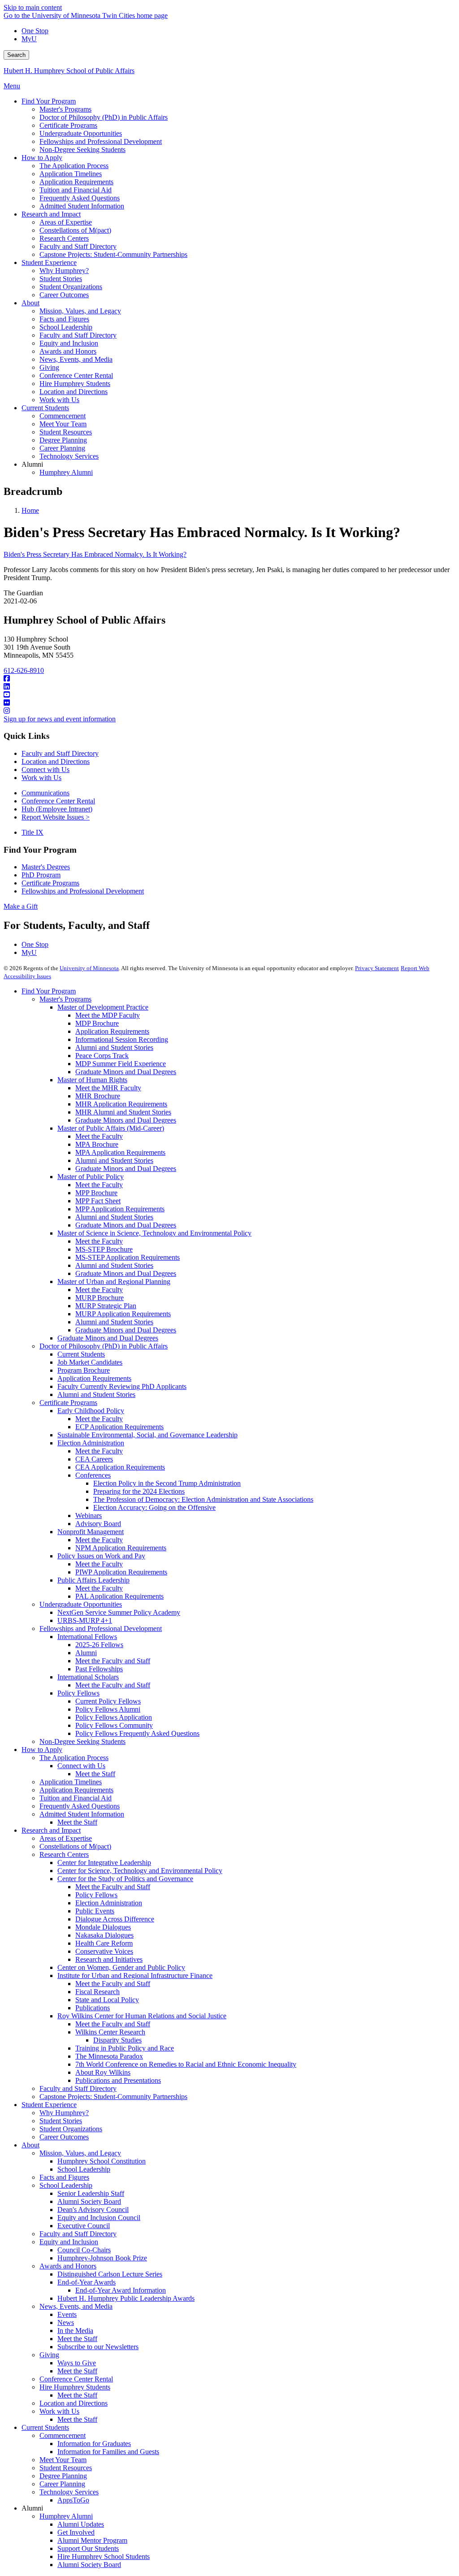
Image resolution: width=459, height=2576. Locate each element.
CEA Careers (94, 1459)
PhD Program (41, 875)
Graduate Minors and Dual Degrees (126, 1072)
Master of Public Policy (91, 1177)
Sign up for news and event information (60, 719)
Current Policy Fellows (108, 1701)
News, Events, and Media (76, 2306)
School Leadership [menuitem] (66, 327)
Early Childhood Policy (91, 1411)
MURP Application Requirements (123, 1314)
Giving (49, 2355)
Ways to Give (77, 2363)
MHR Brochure (98, 1096)
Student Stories (61, 2121)
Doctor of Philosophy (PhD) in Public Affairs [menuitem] (104, 117)
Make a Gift (21, 906)
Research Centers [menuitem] (64, 238)
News (66, 2322)
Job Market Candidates (90, 1362)
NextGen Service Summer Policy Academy (119, 1612)
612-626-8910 (24, 670)
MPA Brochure (97, 1144)
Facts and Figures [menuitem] (64, 319)
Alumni (86, 1653)
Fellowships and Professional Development (83, 891)
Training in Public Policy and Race (125, 2048)
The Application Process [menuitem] (74, 166)
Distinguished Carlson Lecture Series (110, 2274)
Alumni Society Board (89, 2201)
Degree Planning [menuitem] (63, 440)
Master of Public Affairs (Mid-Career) (111, 1128)
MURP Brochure (100, 1298)
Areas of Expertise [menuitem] (66, 222)
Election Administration (91, 1443)
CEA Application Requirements (120, 1467)
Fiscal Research (97, 1992)
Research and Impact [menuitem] (51, 214)
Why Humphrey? (64, 2113)
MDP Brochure (97, 1023)
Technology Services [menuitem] (69, 456)
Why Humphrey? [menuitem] (64, 271)
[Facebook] (229, 679)
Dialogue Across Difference (115, 1919)
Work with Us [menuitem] (59, 400)
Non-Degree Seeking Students (82, 1741)
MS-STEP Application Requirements (128, 1257)
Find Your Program (49, 991)
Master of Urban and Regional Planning (114, 1281)
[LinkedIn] (229, 687)
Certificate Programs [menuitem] (68, 125)
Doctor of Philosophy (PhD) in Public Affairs (104, 1346)
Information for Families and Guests (108, 2452)
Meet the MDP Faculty (108, 1015)
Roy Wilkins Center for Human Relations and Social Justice (142, 2016)
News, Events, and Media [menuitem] (76, 359)
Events (67, 2314)
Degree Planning (63, 2476)
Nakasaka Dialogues (104, 1935)
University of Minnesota (89, 968)
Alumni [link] (32, 464)
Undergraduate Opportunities (81, 1604)
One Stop (35, 31)
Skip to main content (33, 7)
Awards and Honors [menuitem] (68, 351)
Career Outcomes (64, 2137)
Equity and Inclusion (69, 2242)
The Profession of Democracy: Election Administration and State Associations (203, 1499)
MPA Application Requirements (120, 1152)
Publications (93, 2008)
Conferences (93, 1475)
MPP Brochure (96, 1193)
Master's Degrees (46, 867)
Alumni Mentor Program (92, 2540)
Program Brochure (84, 1370)
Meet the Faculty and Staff (113, 1661)
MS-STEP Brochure (104, 1249)
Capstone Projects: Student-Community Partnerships (113, 2097)
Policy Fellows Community (114, 1725)
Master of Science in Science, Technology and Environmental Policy (154, 1233)
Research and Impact (51, 1830)
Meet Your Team (63, 2460)
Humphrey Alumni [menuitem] (66, 472)
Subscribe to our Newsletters (98, 2347)
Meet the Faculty (99, 1136)
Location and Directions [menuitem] (74, 392)
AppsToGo (73, 2500)
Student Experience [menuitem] (49, 262)
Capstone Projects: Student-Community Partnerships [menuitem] (113, 254)
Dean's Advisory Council (93, 2210)
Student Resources (66, 2468)
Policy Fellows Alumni (108, 1709)
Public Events (95, 1911)
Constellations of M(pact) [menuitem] (75, 230)
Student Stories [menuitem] (61, 279)
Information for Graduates (94, 2444)
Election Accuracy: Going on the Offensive (154, 1507)
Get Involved (76, 2532)
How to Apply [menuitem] (42, 158)
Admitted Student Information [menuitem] (82, 206)
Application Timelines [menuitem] (71, 174)
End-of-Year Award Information (121, 2290)
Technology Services (69, 2492)
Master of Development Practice (103, 1007)
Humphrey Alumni (66, 2516)
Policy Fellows (78, 1693)
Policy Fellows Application (114, 1717)
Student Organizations (71, 2129)
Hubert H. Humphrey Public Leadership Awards (126, 2298)
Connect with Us (45, 770)
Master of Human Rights (92, 1080)
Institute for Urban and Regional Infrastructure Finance (135, 1975)
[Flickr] (229, 703)
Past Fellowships (99, 1669)
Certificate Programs (50, 883)
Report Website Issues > (56, 817)
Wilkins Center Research (110, 2032)
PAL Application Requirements (119, 1596)
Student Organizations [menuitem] (71, 287)
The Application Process (74, 1758)
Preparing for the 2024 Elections (139, 1491)
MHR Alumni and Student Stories (123, 1112)
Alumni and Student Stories (114, 1047)
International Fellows (87, 1637)
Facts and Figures (64, 2177)
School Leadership (84, 2169)
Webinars (89, 1516)
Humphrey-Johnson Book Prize (102, 2258)
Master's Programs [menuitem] (65, 109)
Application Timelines (71, 1782)
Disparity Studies (117, 2040)
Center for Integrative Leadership (104, 1863)
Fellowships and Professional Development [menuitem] (101, 141)
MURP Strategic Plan (106, 1306)
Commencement (63, 2435)
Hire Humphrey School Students (104, 2556)
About (30, 2145)
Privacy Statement (377, 968)
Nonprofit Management (91, 1532)
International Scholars (88, 1677)
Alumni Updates (81, 2524)
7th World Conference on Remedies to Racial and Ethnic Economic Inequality (186, 2064)
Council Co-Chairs (84, 2250)
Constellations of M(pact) (75, 1846)
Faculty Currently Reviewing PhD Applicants (122, 1386)
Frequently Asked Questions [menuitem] (80, 198)
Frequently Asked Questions (80, 1806)
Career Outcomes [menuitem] (64, 295)
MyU (29, 39)
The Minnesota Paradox (109, 2056)
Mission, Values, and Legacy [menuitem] (80, 311)
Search (16, 55)
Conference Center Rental (58, 801)
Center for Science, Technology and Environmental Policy (140, 1871)
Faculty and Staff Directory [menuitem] (78, 246)
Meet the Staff (95, 1774)
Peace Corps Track (102, 1056)
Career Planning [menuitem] (62, 448)
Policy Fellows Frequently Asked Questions (137, 1733)
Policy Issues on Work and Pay (101, 1556)
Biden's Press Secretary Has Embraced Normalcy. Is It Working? (95, 554)
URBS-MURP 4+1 (85, 1620)
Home (30, 510)
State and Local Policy (107, 2000)
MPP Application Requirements (120, 1209)
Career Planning (62, 2484)
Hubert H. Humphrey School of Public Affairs (69, 71)
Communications (45, 793)
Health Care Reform (104, 1943)
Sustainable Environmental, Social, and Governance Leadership (147, 1435)
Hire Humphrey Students (75, 2387)
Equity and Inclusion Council (99, 2218)
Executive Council (84, 2226)
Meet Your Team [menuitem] (63, 424)
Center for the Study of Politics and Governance (125, 1879)
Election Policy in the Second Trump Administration (167, 1483)
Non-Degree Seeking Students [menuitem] (82, 150)
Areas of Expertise (66, 1838)
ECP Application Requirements (119, 1427)
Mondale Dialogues (103, 1927)
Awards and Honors (68, 2266)
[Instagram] (229, 711)
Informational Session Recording (122, 1039)
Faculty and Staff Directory (60, 753)
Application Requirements (112, 1031)
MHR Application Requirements (121, 1104)
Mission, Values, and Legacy (80, 2153)
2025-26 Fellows (99, 1645)
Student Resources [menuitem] (66, 432)
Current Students (81, 1354)
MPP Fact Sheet (98, 1201)
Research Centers (64, 1854)
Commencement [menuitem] (63, 416)
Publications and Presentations (118, 2080)
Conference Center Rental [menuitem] (76, 375)
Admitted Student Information (82, 1814)
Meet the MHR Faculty (108, 1088)
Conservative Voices (104, 1951)
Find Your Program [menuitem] (49, 101)
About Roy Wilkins (103, 2072)
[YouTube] (229, 695)
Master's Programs (65, 999)
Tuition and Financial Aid (76, 1798)
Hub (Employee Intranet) (57, 809)
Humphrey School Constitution (102, 2161)
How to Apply (42, 1750)
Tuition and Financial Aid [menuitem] (76, 190)
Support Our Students (88, 2548)
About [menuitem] (30, 303)
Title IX (32, 832)
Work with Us (41, 778)
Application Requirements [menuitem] (76, 182)
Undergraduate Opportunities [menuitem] (81, 133)
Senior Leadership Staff (91, 2193)
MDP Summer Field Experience (121, 1064)
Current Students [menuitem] (45, 408)
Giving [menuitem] (49, 367)
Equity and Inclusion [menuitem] (69, 343)
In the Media (75, 2331)
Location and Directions (56, 761)
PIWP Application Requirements (121, 1572)
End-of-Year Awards (87, 2282)
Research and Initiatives (109, 1959)
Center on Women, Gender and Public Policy (121, 1967)
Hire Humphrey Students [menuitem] (75, 384)
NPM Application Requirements (121, 1548)
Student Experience (49, 2105)
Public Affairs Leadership (93, 1580)
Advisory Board (98, 1524)
